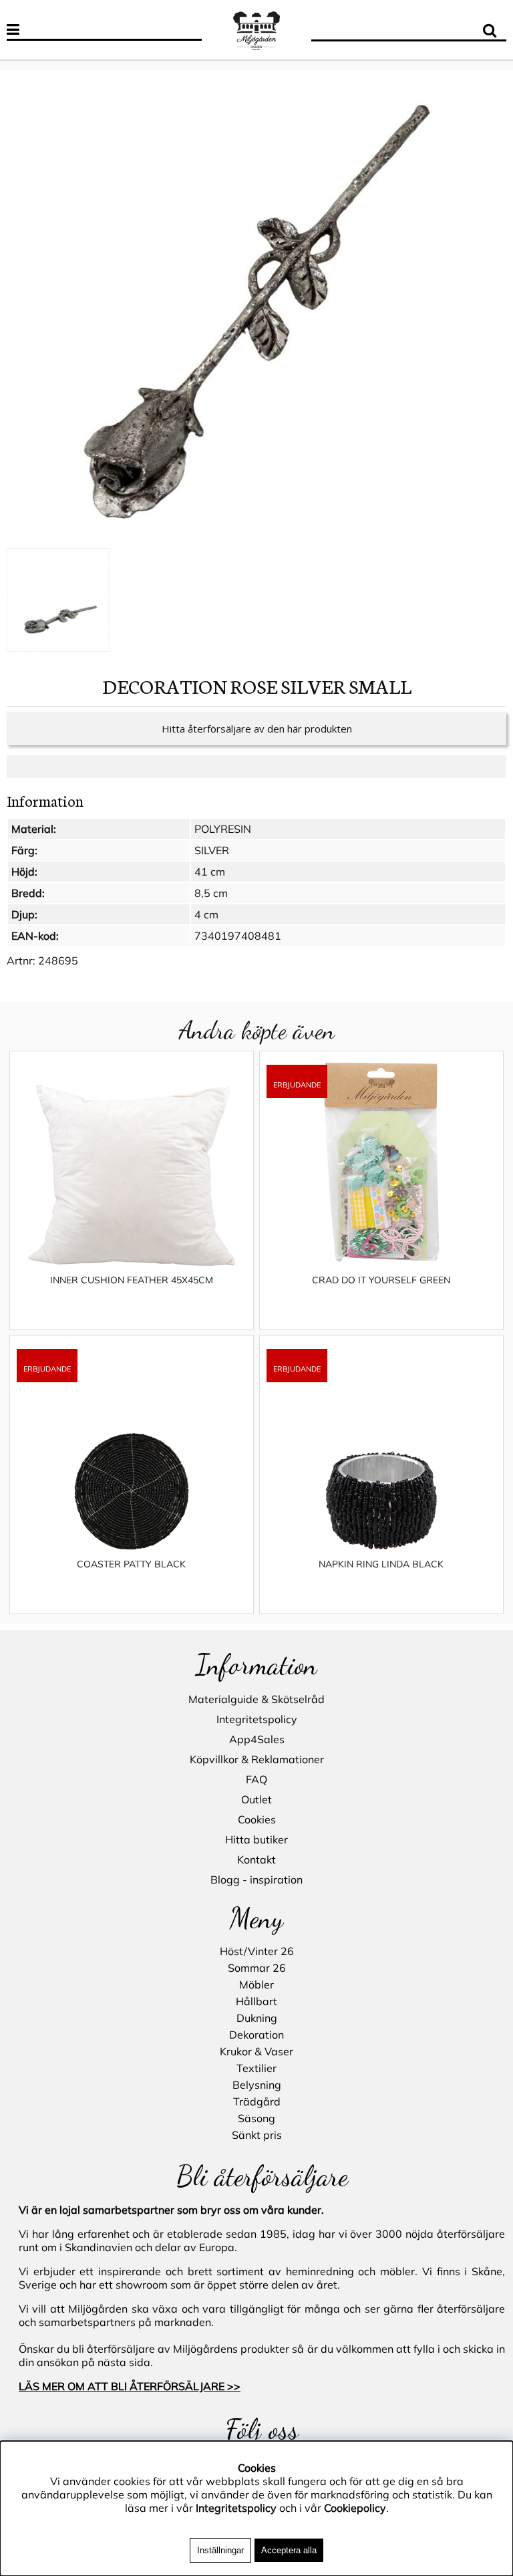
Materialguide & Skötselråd (256, 1699)
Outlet (256, 1799)
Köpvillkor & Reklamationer (257, 1759)
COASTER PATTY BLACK (131, 1564)
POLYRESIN (223, 829)
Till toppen (26, 63)
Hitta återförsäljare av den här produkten (257, 729)
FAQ (256, 1779)
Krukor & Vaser (256, 2051)
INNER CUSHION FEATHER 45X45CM (132, 1280)
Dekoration (256, 2035)
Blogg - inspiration (256, 1880)
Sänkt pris (257, 2135)
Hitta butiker (256, 1839)
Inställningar (220, 2550)
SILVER (212, 850)
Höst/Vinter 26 (257, 1951)
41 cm (210, 872)
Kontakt (256, 1859)
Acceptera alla (289, 2550)
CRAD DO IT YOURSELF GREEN (381, 1280)
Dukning (257, 2018)
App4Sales (257, 1739)
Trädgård (257, 2101)
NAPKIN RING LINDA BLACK (381, 1564)
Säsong (256, 2118)
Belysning (257, 2085)
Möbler (256, 1984)
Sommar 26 (257, 1968)
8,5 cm (211, 893)
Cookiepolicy (355, 2508)
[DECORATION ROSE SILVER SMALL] (256, 311)
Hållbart (256, 2001)
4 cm (206, 914)
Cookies (257, 1819)
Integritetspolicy (257, 1719)
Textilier (256, 2068)
